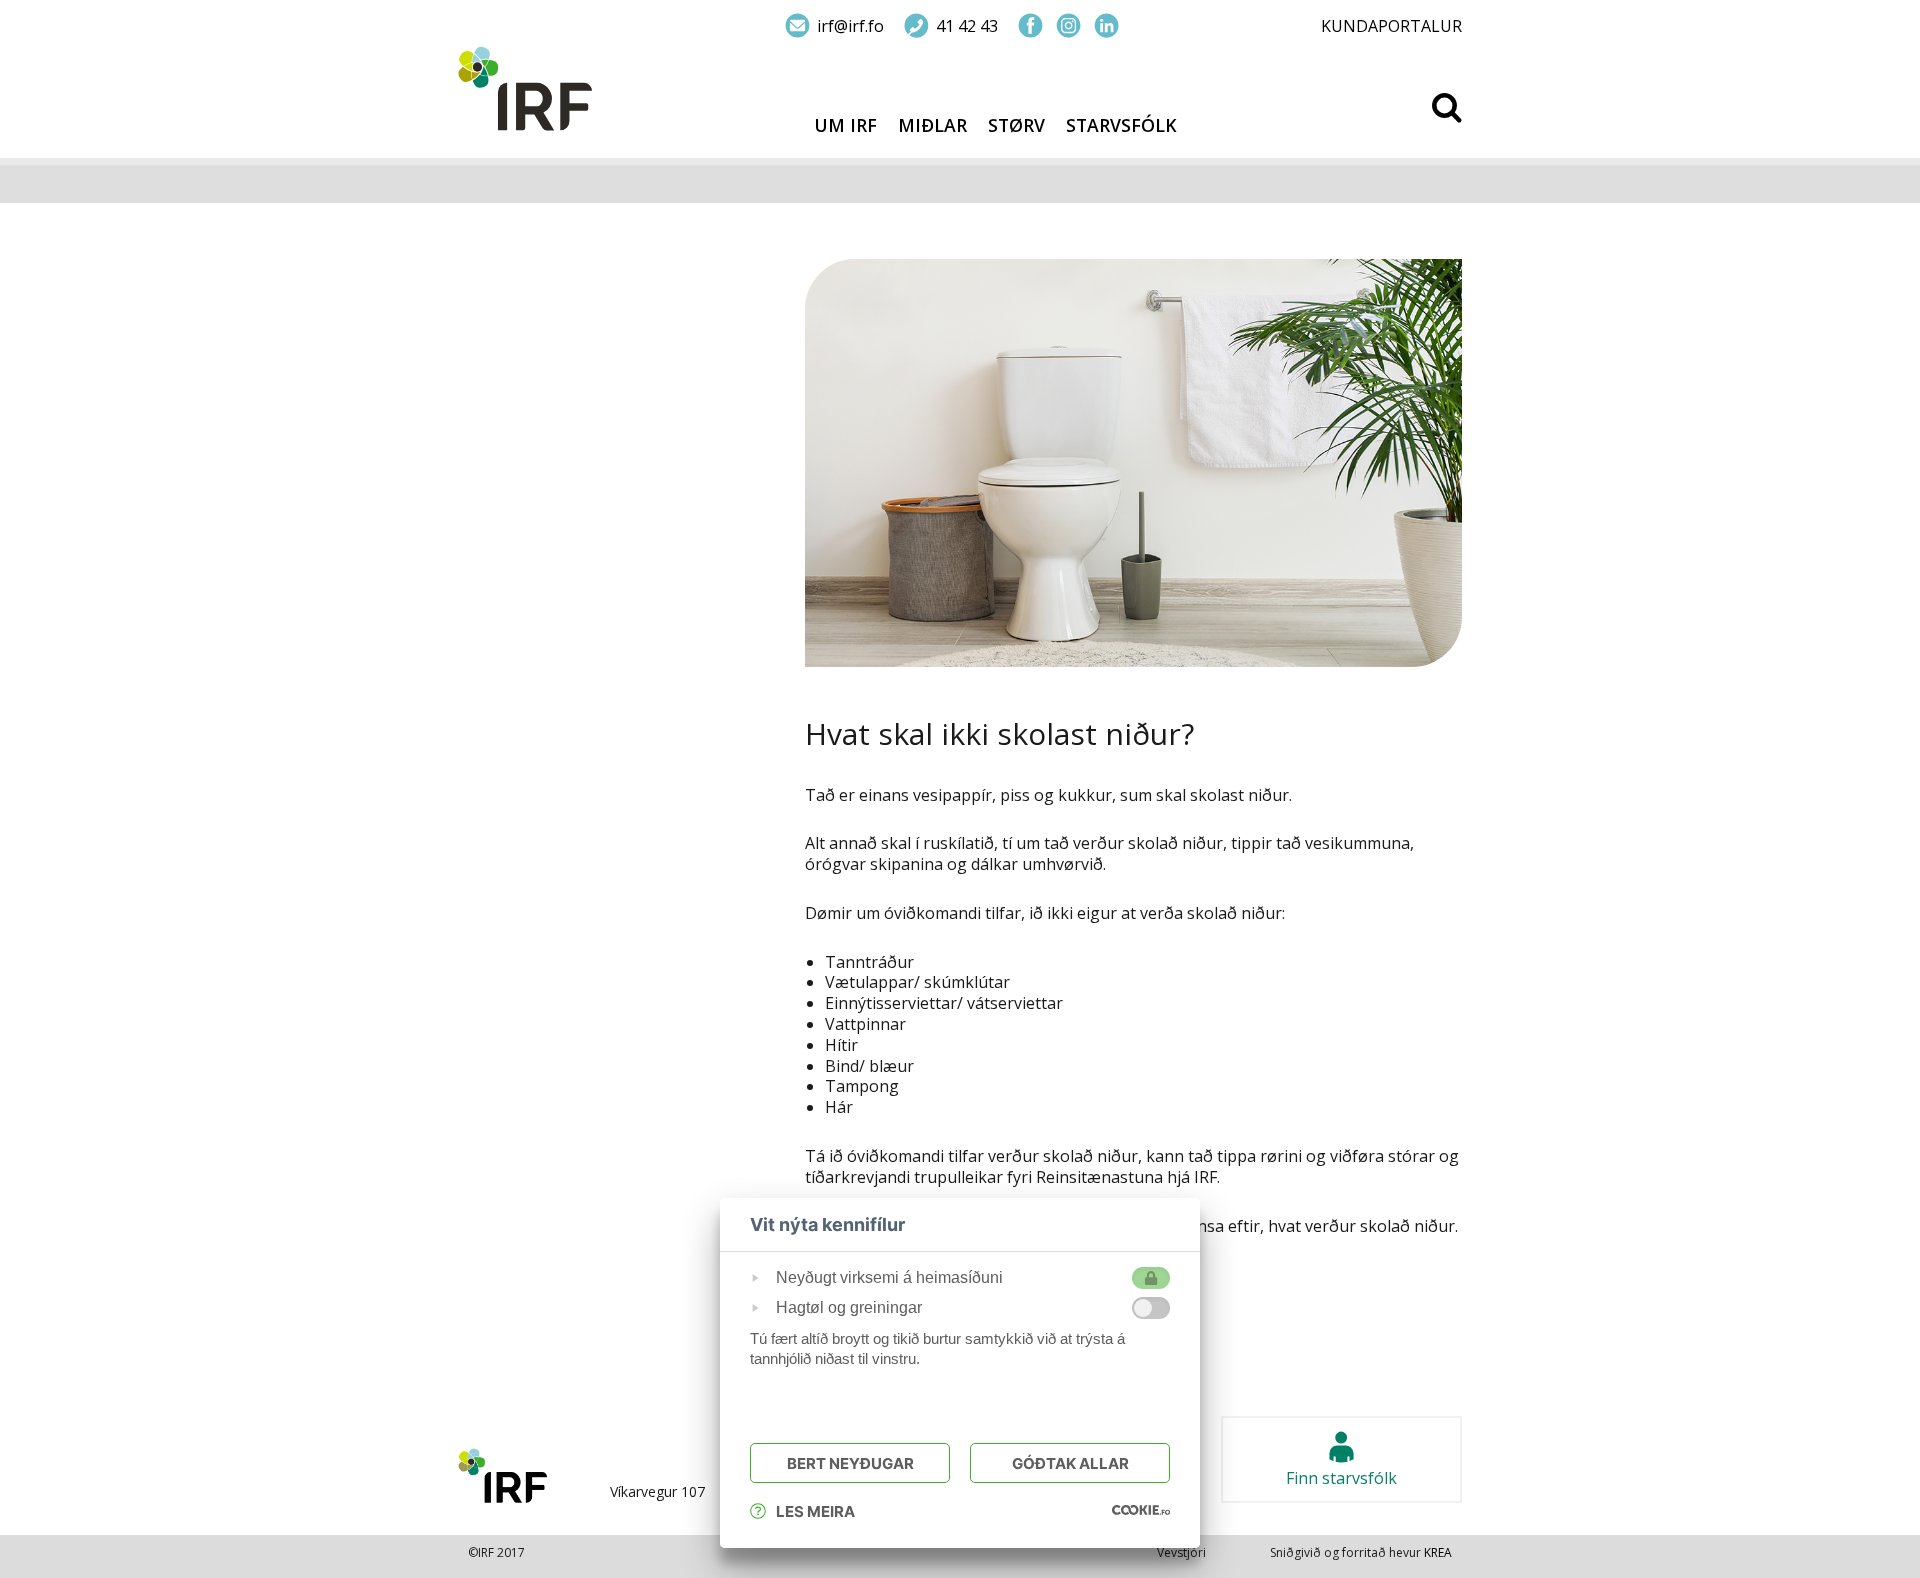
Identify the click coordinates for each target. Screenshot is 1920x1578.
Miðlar (932, 125)
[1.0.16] (1141, 1509)
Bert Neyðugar (850, 1463)
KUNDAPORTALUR (1391, 26)
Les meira (815, 1511)
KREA (1438, 1552)
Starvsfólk (1121, 125)
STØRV (1016, 125)
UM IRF (845, 125)
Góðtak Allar (1070, 1463)
